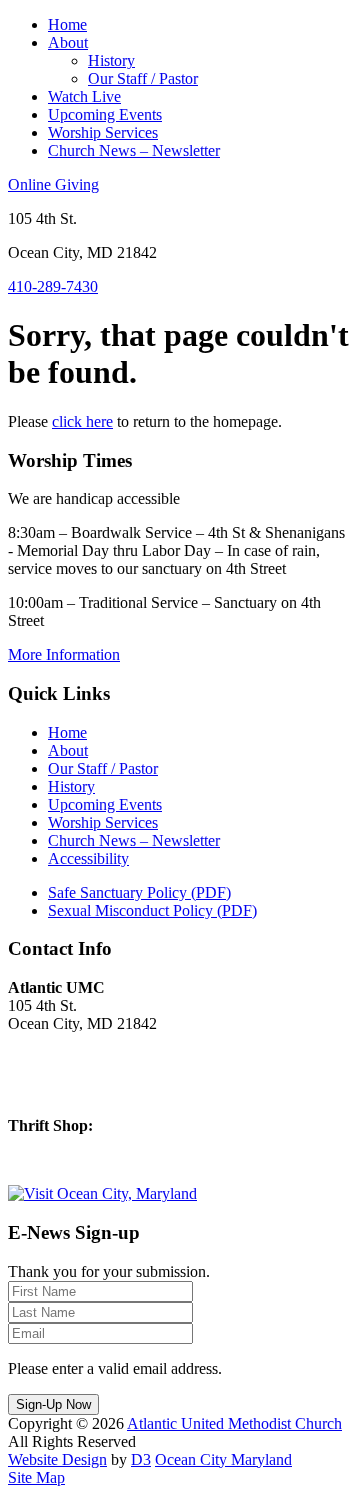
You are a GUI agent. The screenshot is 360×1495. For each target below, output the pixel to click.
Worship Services (103, 132)
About (68, 42)
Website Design (57, 1459)
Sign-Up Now (53, 1404)
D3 (141, 1459)
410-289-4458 (53, 1159)
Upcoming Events (105, 114)
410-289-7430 (53, 286)
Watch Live (84, 96)
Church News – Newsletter (134, 150)
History (111, 60)
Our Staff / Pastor (143, 78)
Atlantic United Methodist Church (234, 1423)
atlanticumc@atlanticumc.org (100, 1091)
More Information (64, 654)
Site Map (36, 1477)
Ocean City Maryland (223, 1459)
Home (67, 24)
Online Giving (53, 184)
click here (82, 421)
